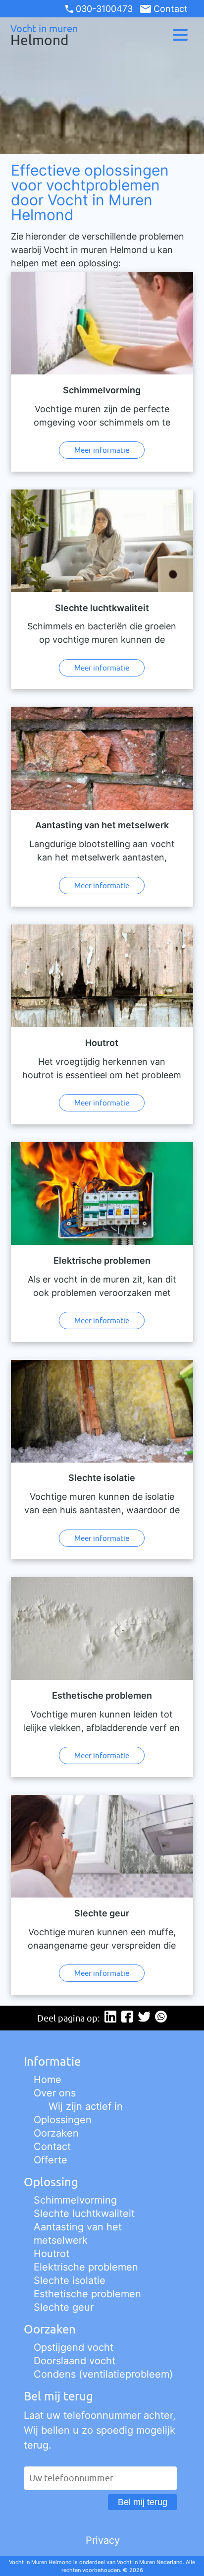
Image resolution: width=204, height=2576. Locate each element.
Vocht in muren (44, 35)
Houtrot (51, 2254)
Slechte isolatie (70, 2280)
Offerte (51, 2160)
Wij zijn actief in (86, 2106)
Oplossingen (63, 2120)
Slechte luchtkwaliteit (84, 2213)
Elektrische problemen (86, 2267)
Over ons (55, 2093)
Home (48, 2080)
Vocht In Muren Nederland (150, 2562)
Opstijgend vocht (74, 2347)
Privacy (103, 2540)
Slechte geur (64, 2307)
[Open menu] (180, 35)
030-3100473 (104, 9)
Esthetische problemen (87, 2294)
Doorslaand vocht (75, 2361)
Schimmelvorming (75, 2200)
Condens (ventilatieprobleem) (103, 2374)
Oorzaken (56, 2133)
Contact (170, 9)
